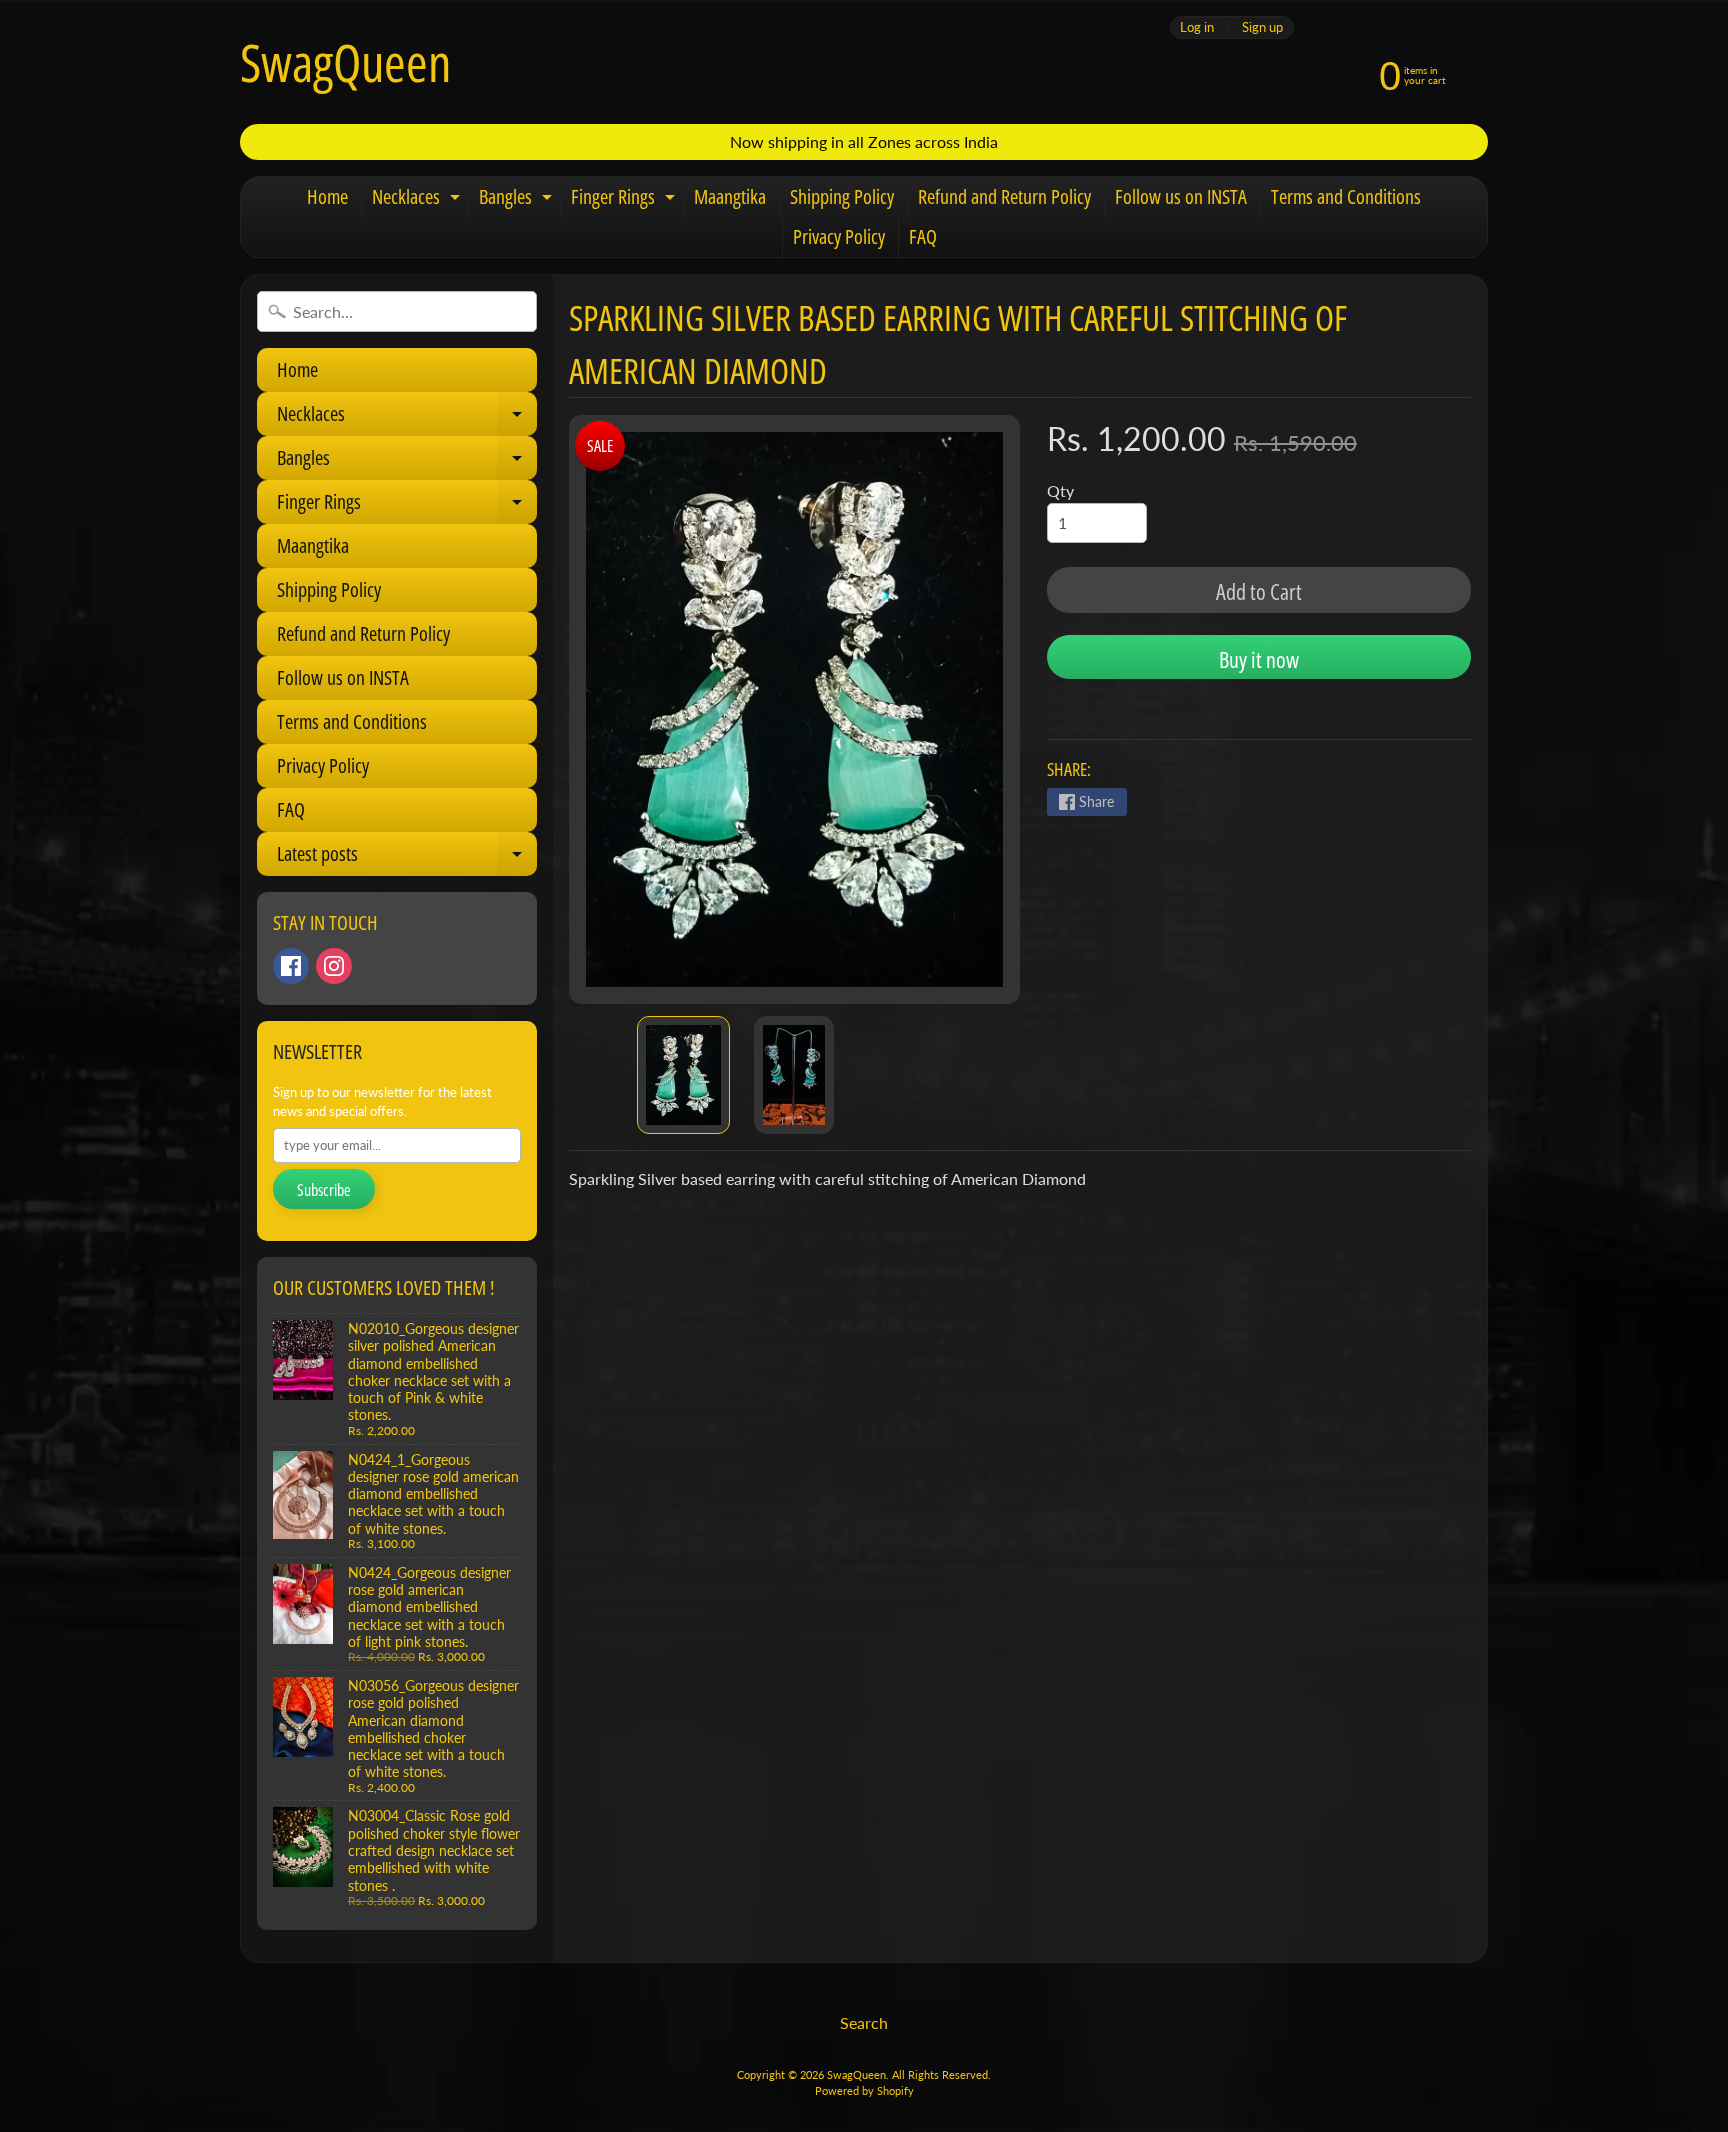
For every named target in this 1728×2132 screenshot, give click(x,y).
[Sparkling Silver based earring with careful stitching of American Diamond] (683, 1075)
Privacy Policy (839, 236)
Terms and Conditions (1346, 196)
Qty (1060, 490)
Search (864, 2022)
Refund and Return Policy (1004, 196)
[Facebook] (291, 966)
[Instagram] (334, 966)
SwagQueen (345, 62)
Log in (1197, 27)
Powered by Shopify (864, 2090)
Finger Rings (625, 200)
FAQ (923, 236)
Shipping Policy (842, 196)
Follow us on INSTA (1181, 196)
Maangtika (730, 196)
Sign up (1262, 27)
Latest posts (407, 858)
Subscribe (324, 1190)
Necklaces (418, 200)
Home (327, 196)
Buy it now (1259, 659)
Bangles (518, 200)
